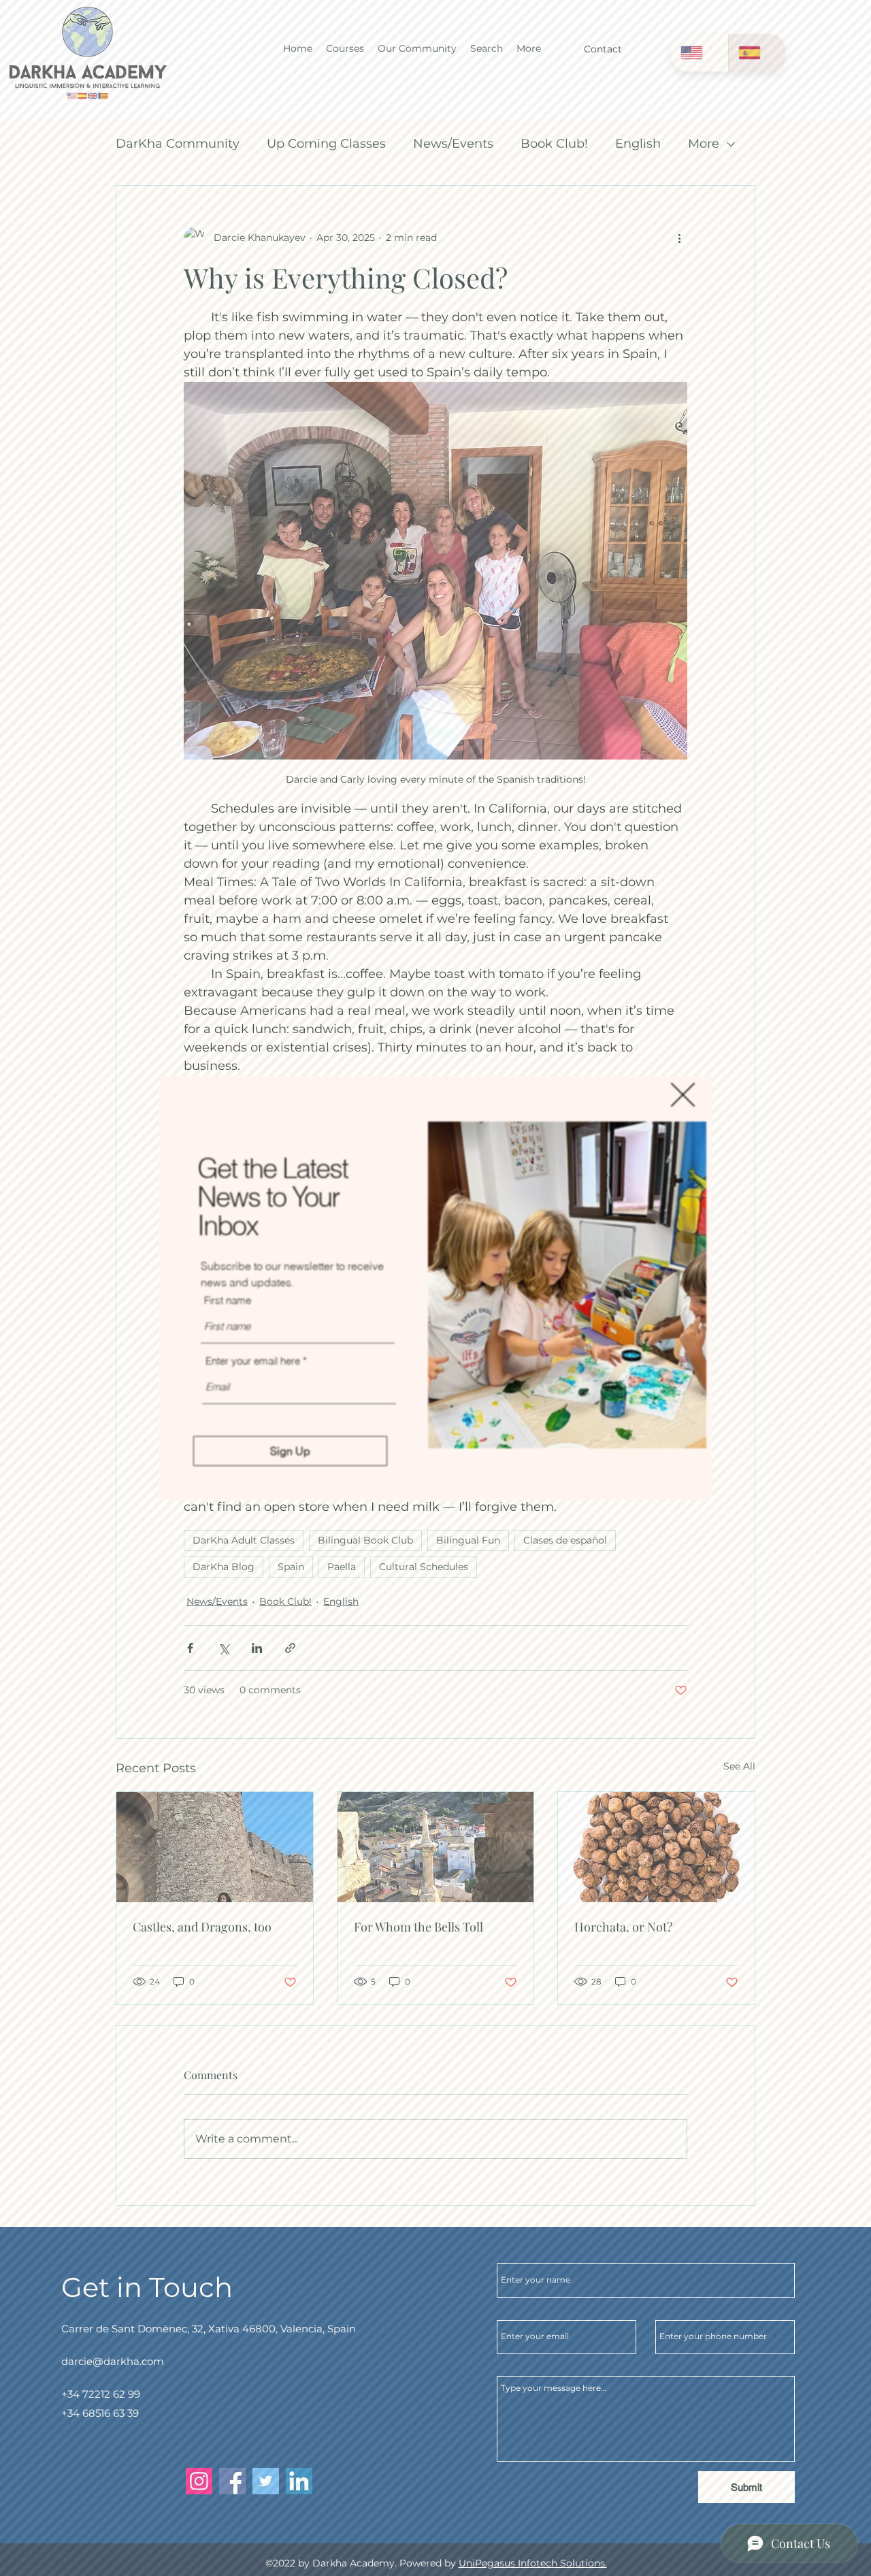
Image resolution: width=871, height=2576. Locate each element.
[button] (683, 1095)
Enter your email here (253, 1361)
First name (228, 1300)
